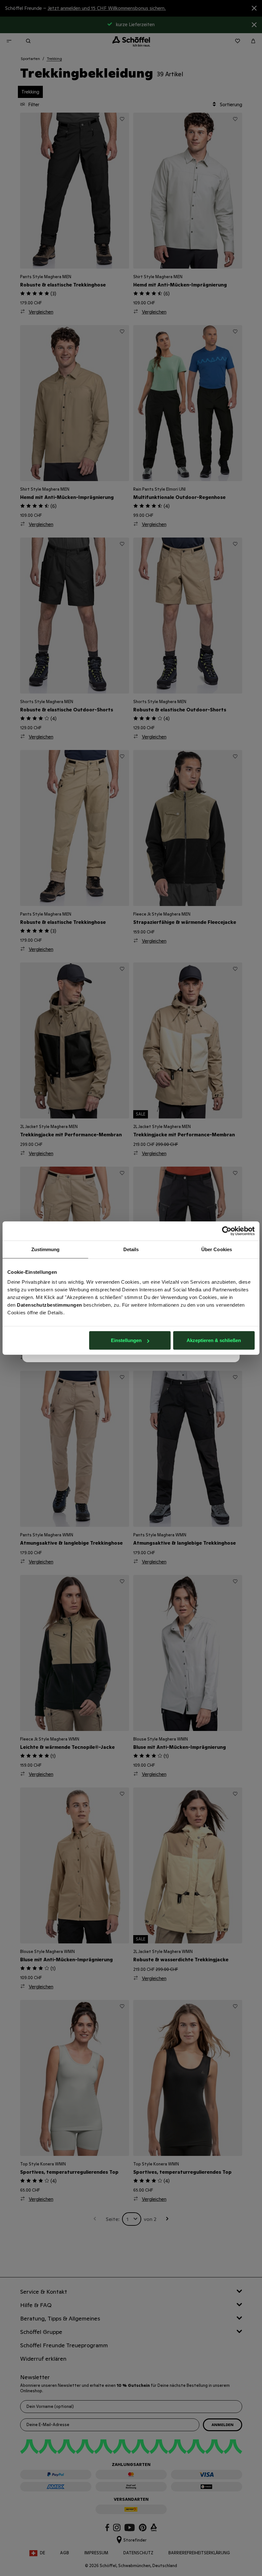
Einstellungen (126, 1340)
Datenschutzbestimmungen (50, 1305)
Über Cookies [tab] (217, 1249)
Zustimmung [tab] (46, 1249)
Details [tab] (131, 1249)
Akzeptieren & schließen (214, 1340)
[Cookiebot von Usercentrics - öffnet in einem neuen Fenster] (227, 1231)
